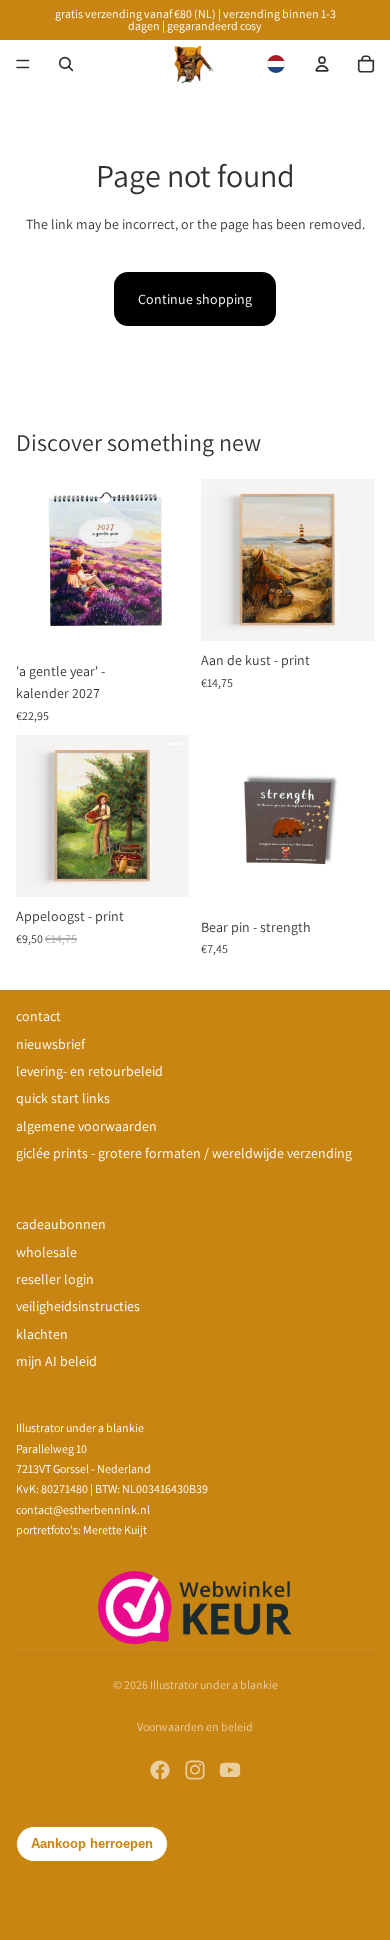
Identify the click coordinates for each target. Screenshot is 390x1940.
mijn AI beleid (56, 1361)
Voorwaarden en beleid (195, 1726)
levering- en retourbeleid (89, 1071)
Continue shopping (195, 299)
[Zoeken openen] (66, 64)
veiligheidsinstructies (78, 1306)
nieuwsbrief (50, 1044)
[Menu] (23, 64)
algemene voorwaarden (86, 1126)
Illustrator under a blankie (214, 1684)
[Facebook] (160, 1770)
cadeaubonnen (61, 1224)
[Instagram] (195, 1770)
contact (38, 1016)
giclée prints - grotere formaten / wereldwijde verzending (184, 1153)
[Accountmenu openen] (322, 64)
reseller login (55, 1279)
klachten (42, 1334)
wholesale (46, 1252)
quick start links (63, 1098)
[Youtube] (230, 1770)
